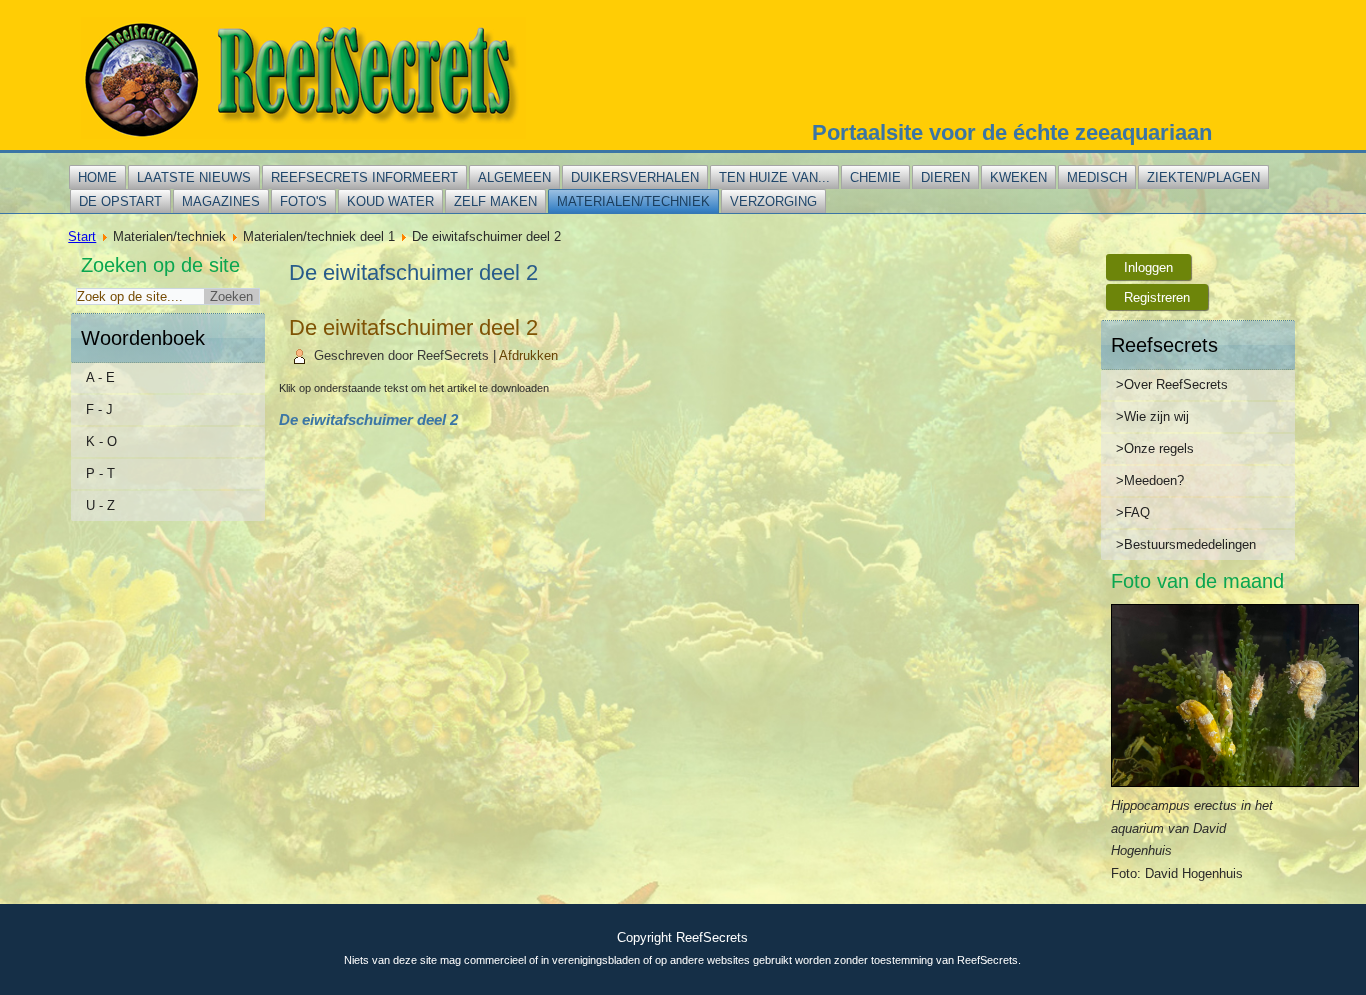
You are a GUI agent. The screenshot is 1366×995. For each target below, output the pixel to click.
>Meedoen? (1150, 480)
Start (82, 236)
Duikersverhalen (635, 177)
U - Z (100, 505)
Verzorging (773, 201)
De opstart (120, 201)
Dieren (945, 177)
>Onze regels (1155, 448)
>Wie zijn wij (1152, 416)
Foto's (303, 201)
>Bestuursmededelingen (1186, 544)
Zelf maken (495, 201)
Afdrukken (528, 355)
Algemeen (514, 177)
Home (97, 177)
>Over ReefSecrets (1172, 384)
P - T (100, 473)
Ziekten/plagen (1203, 177)
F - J (99, 409)
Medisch (1097, 177)
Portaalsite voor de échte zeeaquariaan (1012, 132)
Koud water (390, 201)
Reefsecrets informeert (364, 177)
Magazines (221, 201)
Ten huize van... (774, 177)
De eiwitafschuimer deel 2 (413, 327)
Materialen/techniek (633, 201)
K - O (101, 441)
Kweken (1018, 177)
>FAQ (1133, 512)
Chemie (875, 177)
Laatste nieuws (194, 177)
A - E (100, 377)
